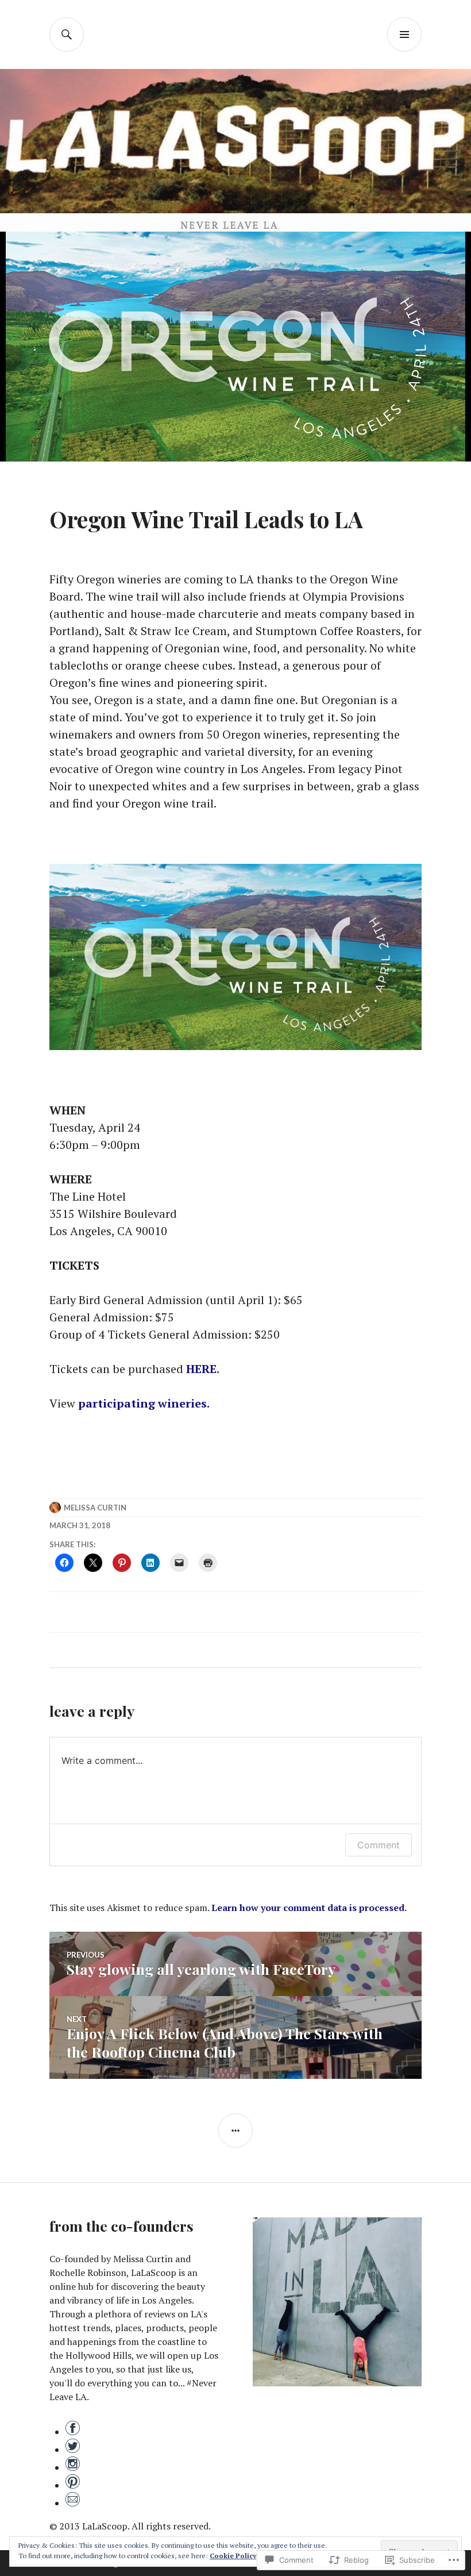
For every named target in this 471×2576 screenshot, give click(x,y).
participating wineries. (145, 1403)
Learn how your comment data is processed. (309, 1908)
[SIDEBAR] (235, 2131)
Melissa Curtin (95, 1508)
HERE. (204, 1369)
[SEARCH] (67, 34)
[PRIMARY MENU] (404, 34)
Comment (379, 1845)
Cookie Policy (233, 2556)
